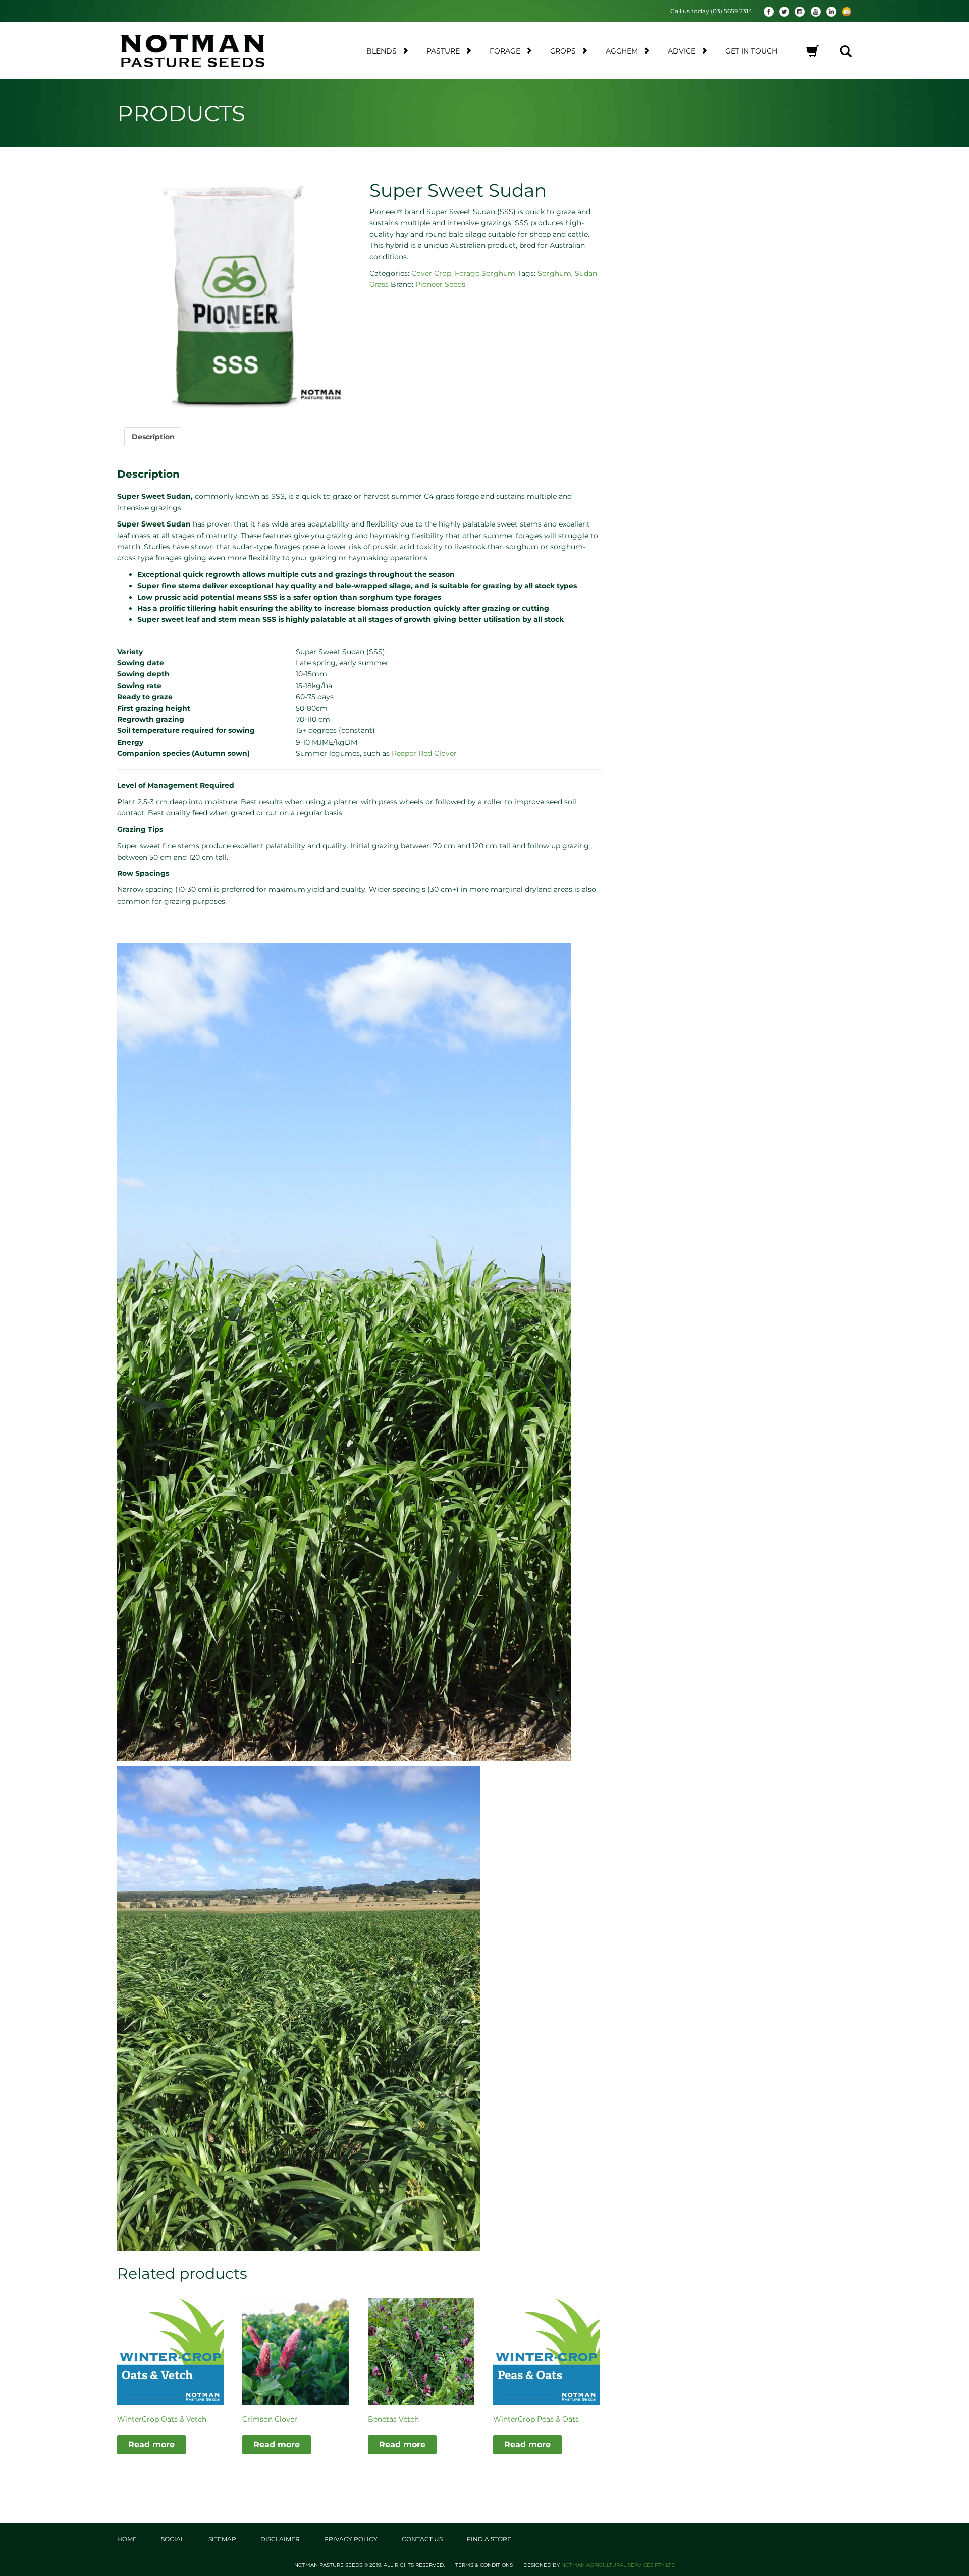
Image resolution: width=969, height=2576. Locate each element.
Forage (505, 51)
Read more (151, 2444)
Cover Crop (431, 273)
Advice (682, 51)
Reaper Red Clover (424, 753)
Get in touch (751, 51)
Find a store (489, 2539)
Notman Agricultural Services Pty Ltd (618, 2565)
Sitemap (222, 2539)
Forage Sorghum (485, 273)
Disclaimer (280, 2539)
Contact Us (422, 2539)
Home (127, 2539)
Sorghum (554, 273)
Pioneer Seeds (440, 284)
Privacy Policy (351, 2539)
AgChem (622, 51)
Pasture (443, 51)
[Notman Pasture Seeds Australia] (205, 50)
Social (173, 2539)
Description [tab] (153, 437)
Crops (563, 51)
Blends (382, 51)
